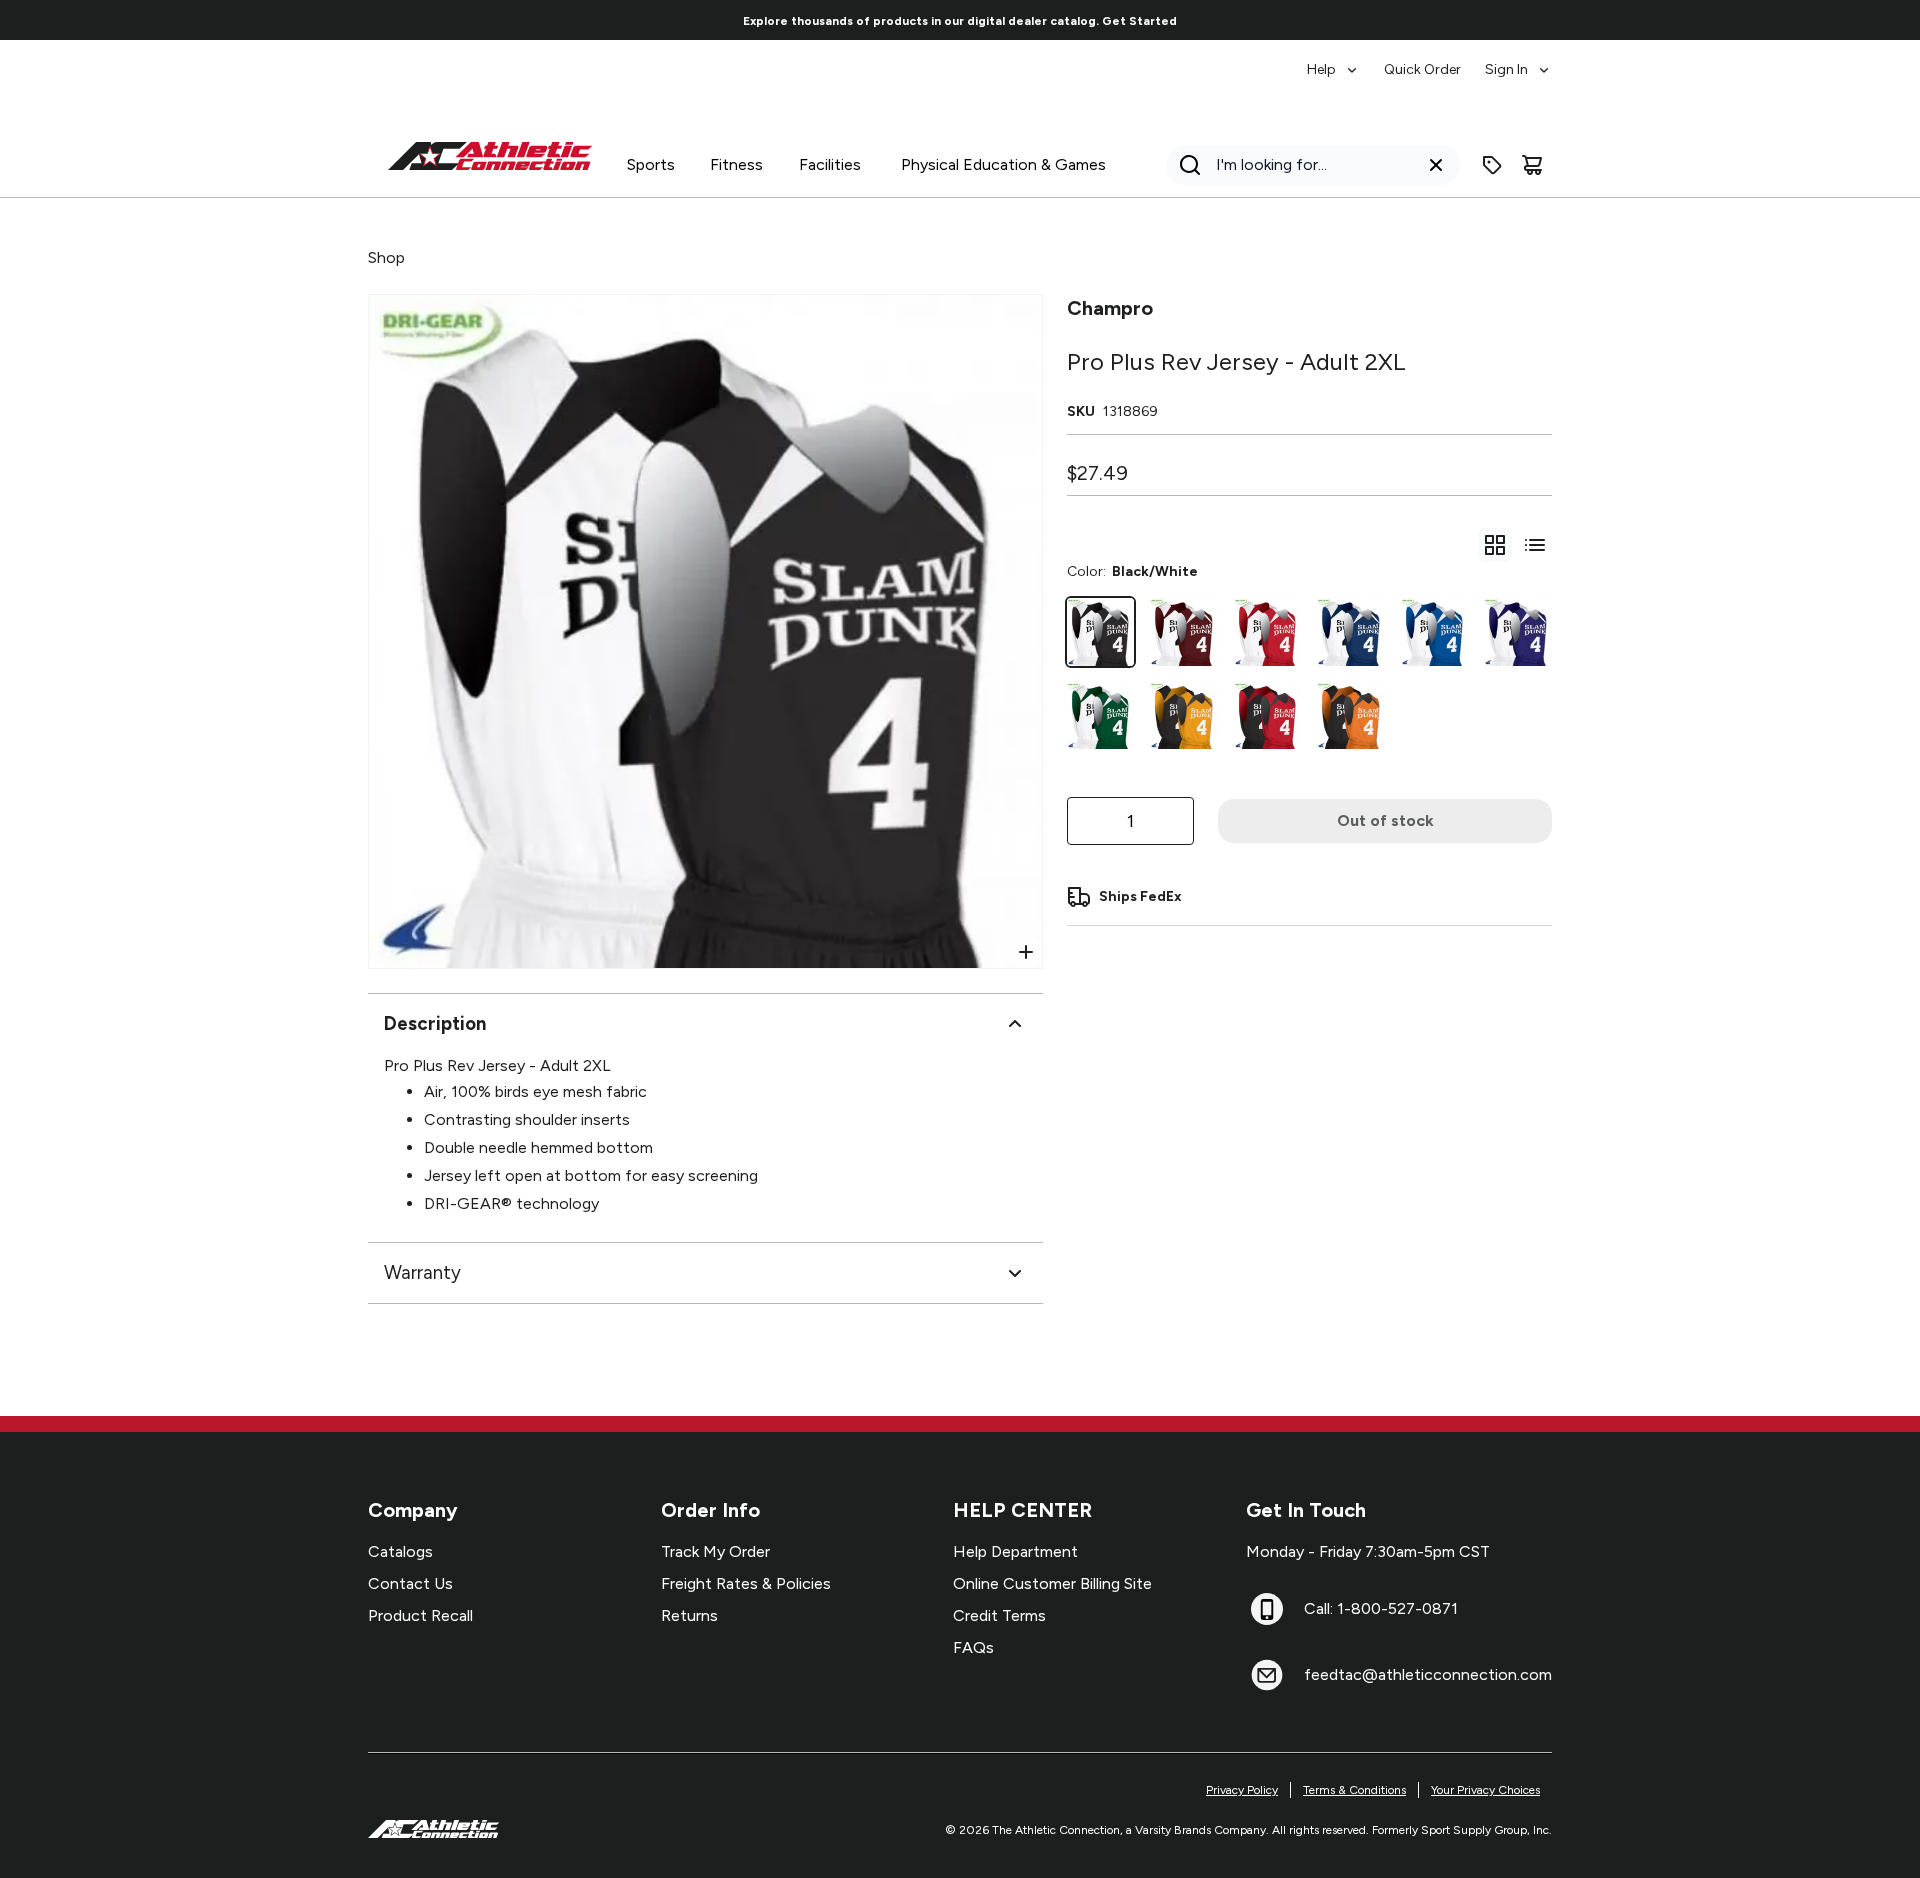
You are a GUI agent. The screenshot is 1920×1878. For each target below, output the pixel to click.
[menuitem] (1333, 60)
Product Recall (420, 1615)
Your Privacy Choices (1485, 1790)
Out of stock (1385, 820)
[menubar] (1429, 60)
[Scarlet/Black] (1268, 716)
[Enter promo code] (1492, 165)
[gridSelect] (1495, 545)
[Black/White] (1101, 632)
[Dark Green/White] (1101, 716)
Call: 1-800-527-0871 (1381, 1608)
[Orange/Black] (1351, 716)
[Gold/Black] (1184, 716)
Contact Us (410, 1583)
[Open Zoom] (1026, 952)
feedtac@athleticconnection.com (1428, 1674)
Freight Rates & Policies (746, 1583)
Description (435, 1023)
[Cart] (1532, 165)
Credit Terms (999, 1615)
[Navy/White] (1351, 632)
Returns (689, 1615)
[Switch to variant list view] (1535, 545)
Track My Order (715, 1551)
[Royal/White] (1435, 632)
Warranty (422, 1272)
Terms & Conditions (1354, 1790)
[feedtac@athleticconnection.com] (1267, 1675)
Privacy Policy (1242, 1790)
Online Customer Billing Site (1052, 1583)
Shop (386, 257)
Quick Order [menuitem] (1422, 69)
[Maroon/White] (1184, 632)
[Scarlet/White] (1268, 632)
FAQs (973, 1647)
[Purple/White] (1518, 632)
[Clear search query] (1436, 165)
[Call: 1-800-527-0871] (1267, 1609)
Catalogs (400, 1551)
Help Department (1015, 1551)
